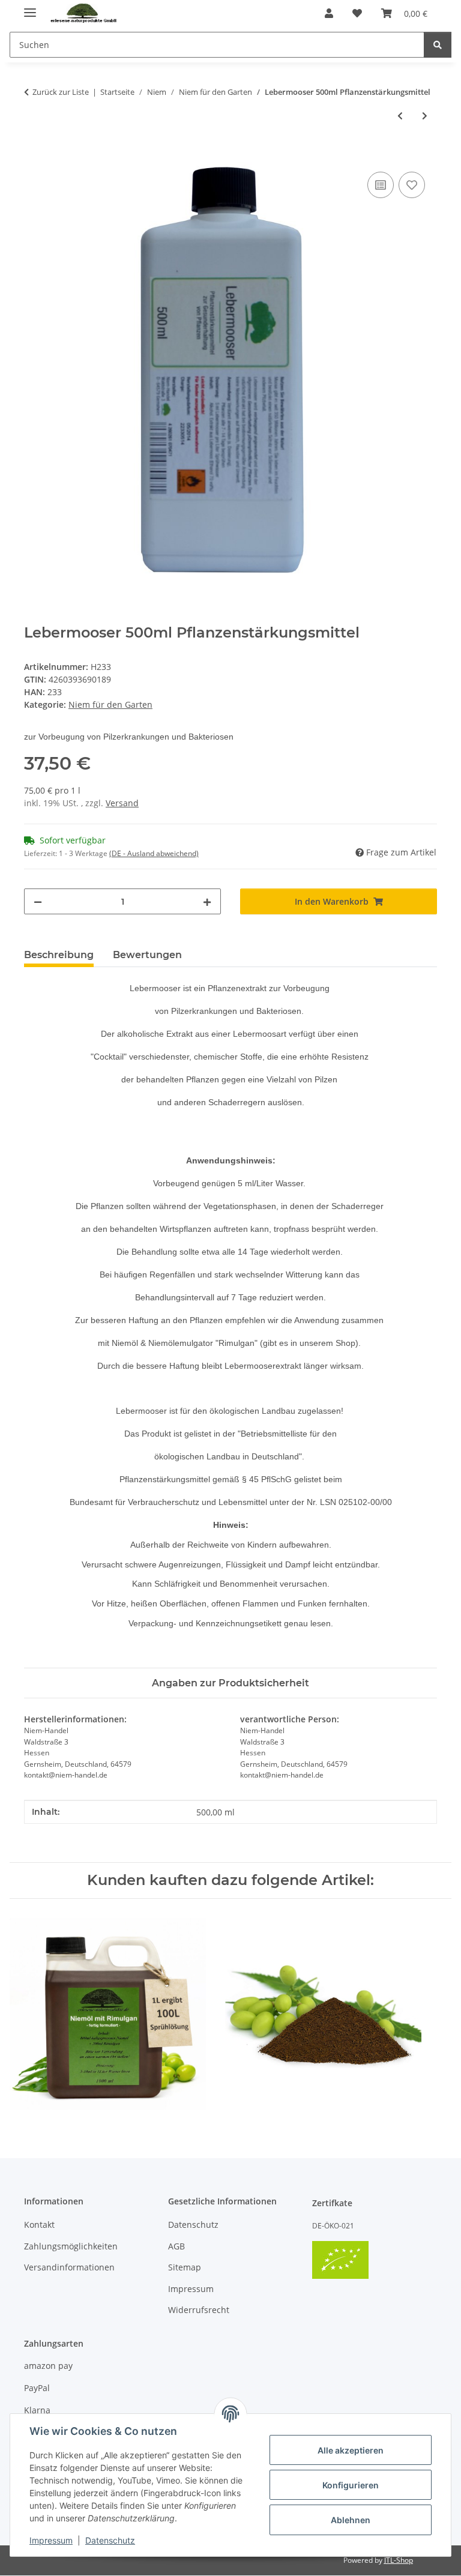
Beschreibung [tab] (59, 955)
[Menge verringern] (38, 901)
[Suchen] (438, 45)
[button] (329, 13)
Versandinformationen (69, 2267)
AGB (176, 2246)
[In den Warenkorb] (34, 155)
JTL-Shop (399, 2560)
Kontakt (39, 2225)
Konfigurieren (351, 2485)
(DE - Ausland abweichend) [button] (154, 853)
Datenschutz (110, 2540)
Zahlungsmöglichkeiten (71, 2246)
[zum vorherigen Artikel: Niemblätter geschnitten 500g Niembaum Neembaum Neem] (400, 116)
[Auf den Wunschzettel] (412, 185)
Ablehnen (351, 2520)
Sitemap (185, 2267)
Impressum (51, 2540)
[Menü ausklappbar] (30, 8)
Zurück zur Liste (61, 92)
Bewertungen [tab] (147, 955)
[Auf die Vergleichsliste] (381, 185)
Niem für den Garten (110, 704)
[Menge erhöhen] (207, 901)
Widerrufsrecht (199, 2310)
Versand (122, 803)
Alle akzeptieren (351, 2450)
